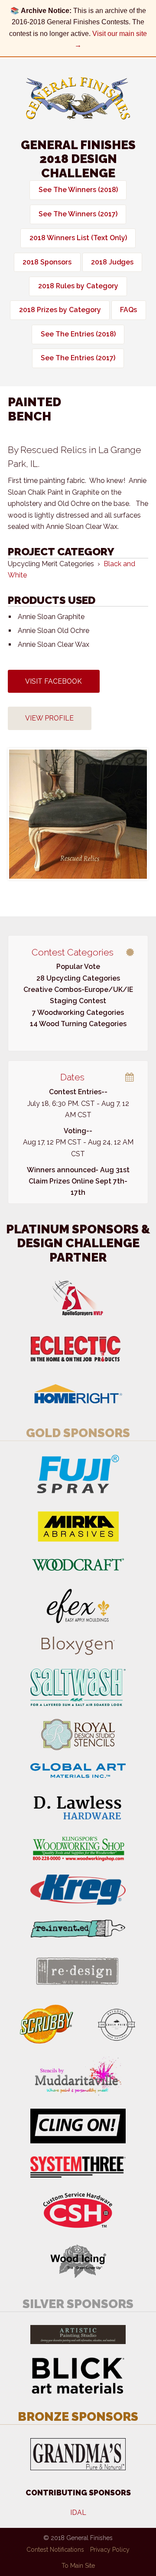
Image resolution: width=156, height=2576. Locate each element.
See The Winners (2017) (78, 214)
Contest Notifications (55, 2550)
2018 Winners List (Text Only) (78, 238)
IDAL (78, 2512)
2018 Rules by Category (78, 286)
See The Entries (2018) (78, 334)
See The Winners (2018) (78, 190)
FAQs (128, 310)
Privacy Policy (110, 2550)
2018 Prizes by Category (60, 310)
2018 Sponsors (47, 262)
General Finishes (78, 99)
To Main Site (78, 2566)
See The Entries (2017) (78, 358)
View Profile (49, 718)
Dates (72, 1077)
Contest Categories (73, 952)
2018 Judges (112, 262)
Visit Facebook (54, 681)
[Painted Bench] (78, 814)
